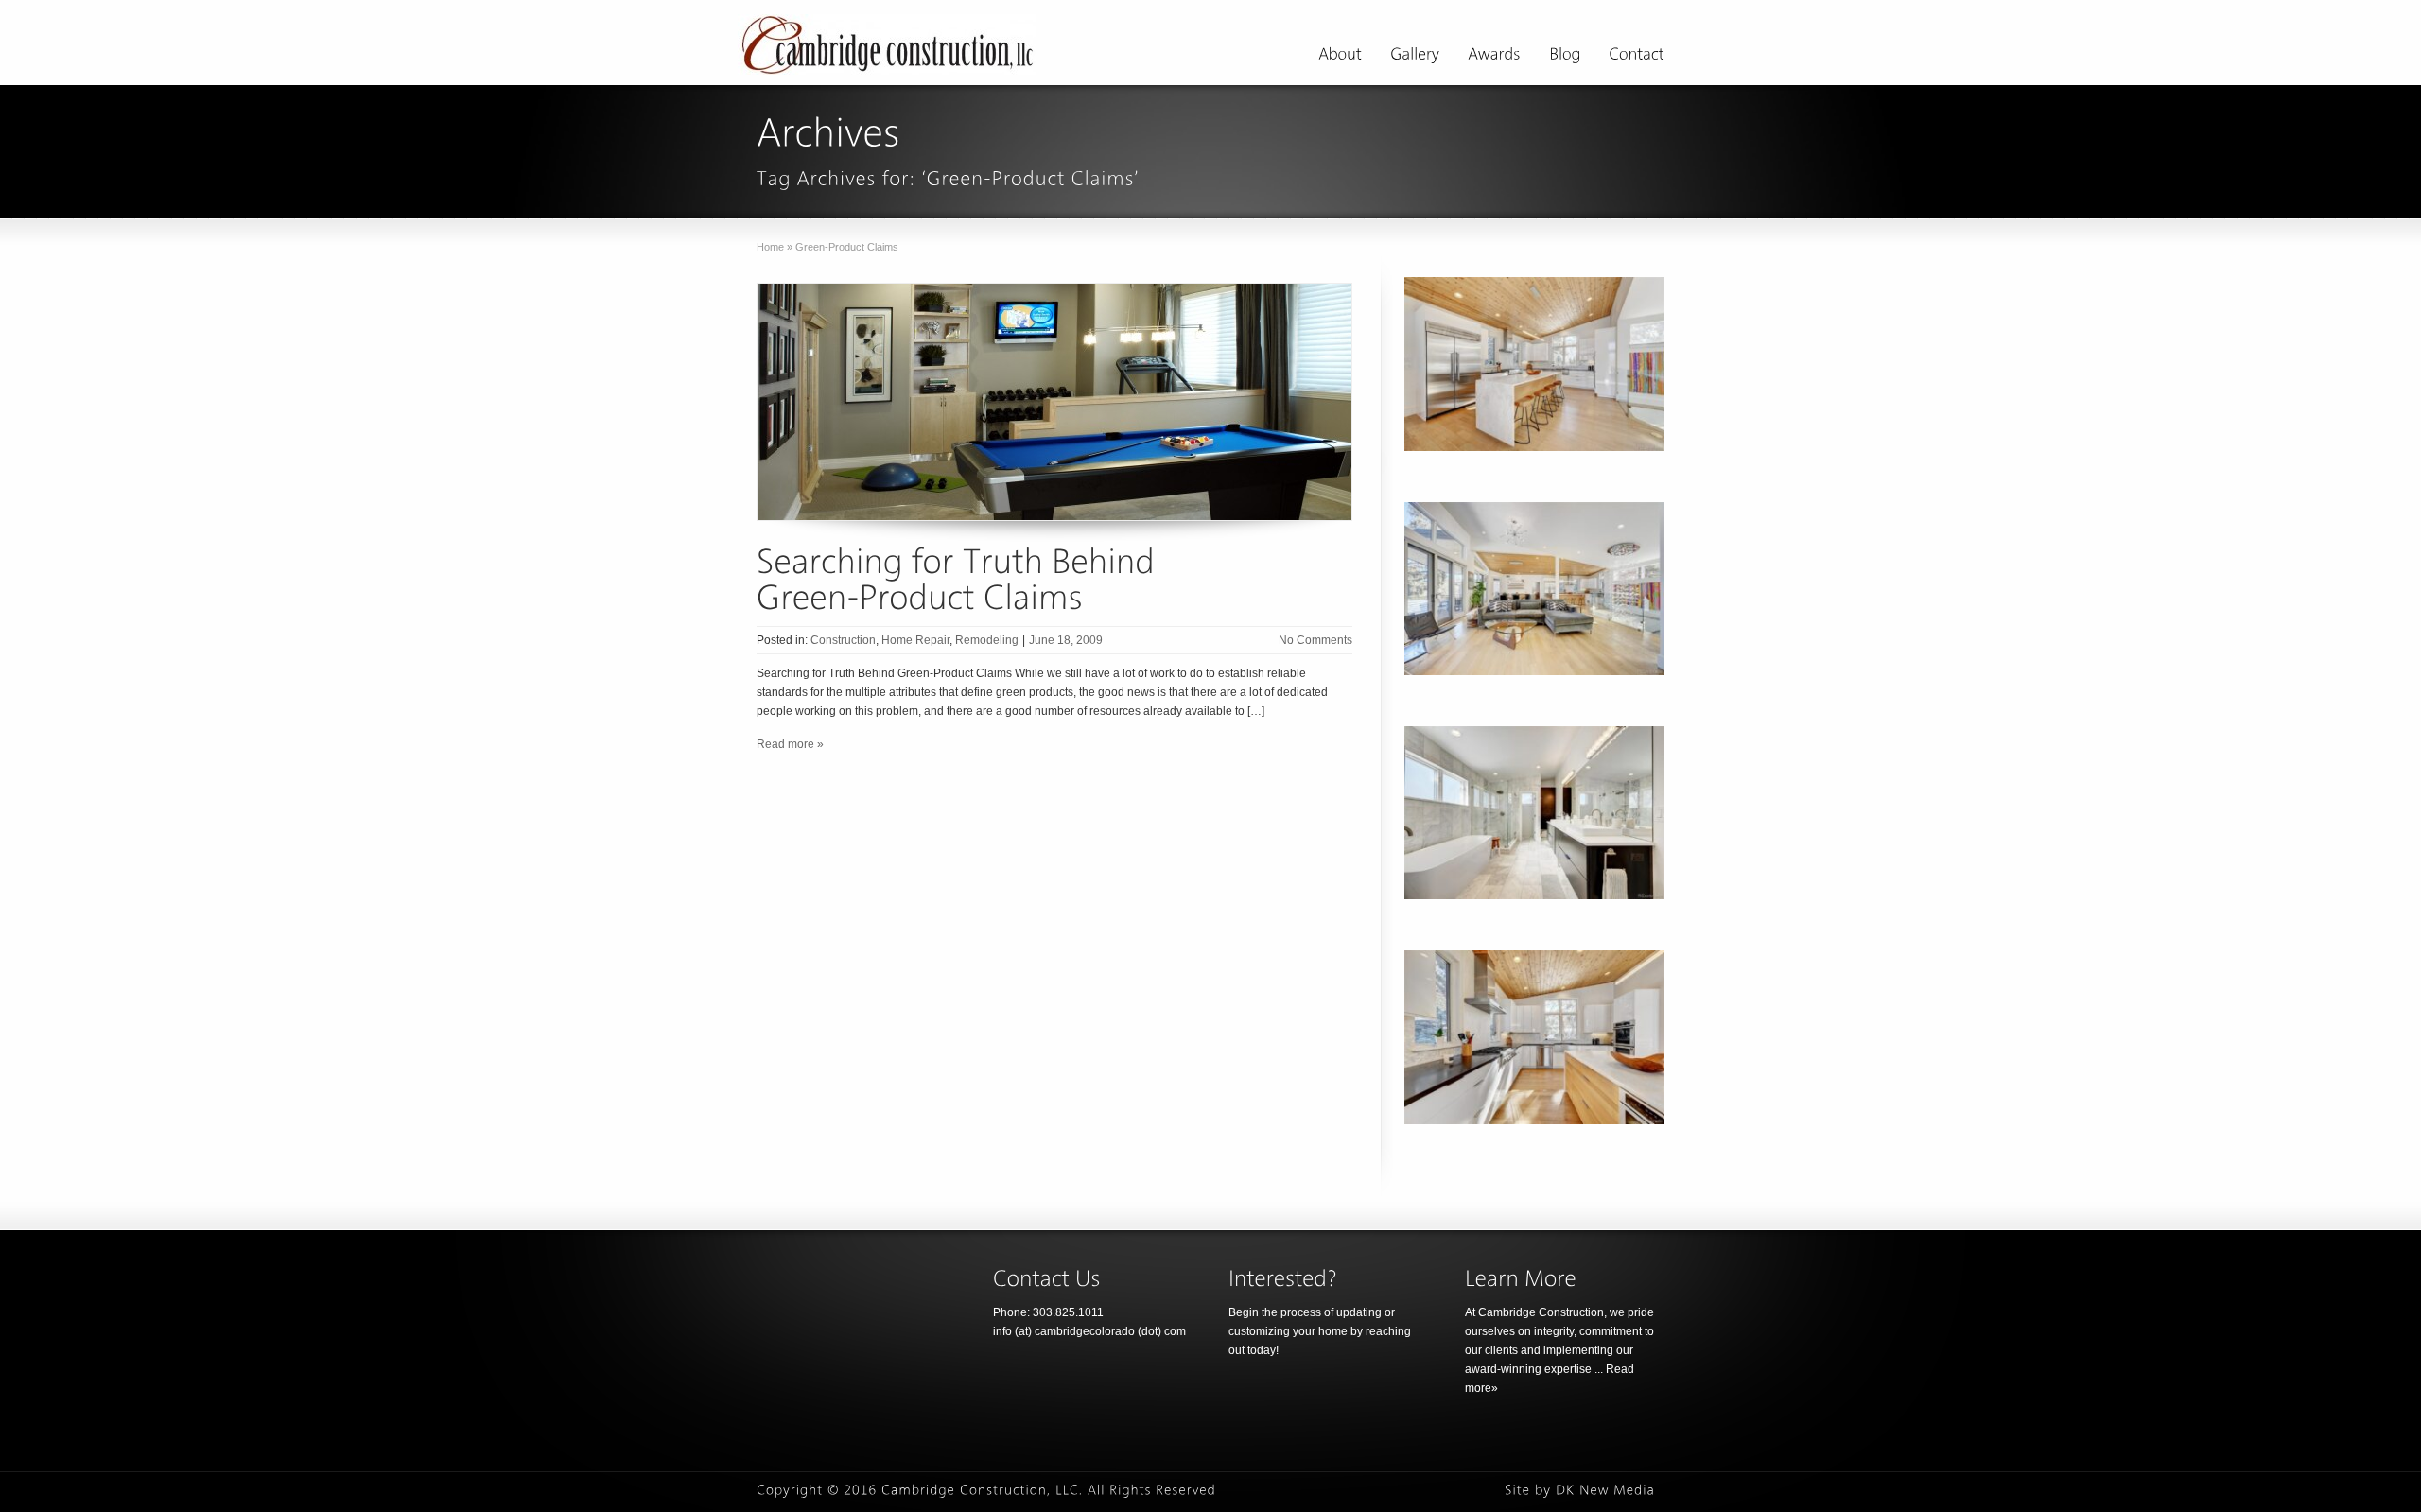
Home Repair (915, 640)
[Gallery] (1415, 57)
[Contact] (1637, 57)
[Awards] (1494, 57)
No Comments (1315, 640)
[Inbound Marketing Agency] (1605, 1490)
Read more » (790, 744)
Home (770, 247)
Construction (843, 640)
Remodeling (987, 640)
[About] (1340, 57)
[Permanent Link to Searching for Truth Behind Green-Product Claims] (960, 578)
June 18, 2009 (1066, 640)
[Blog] (1565, 57)
